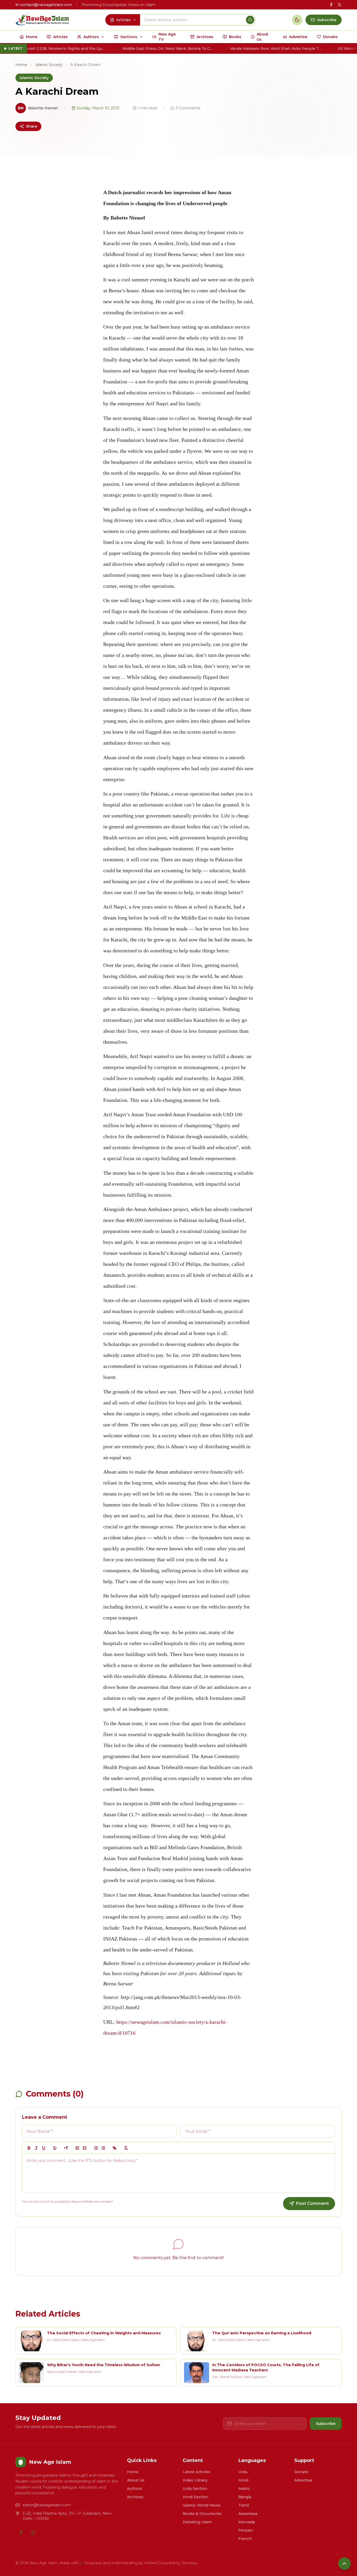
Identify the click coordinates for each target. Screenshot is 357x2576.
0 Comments (188, 108)
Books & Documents (202, 2514)
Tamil (244, 2505)
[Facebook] (21, 2533)
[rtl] (66, 2148)
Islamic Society (49, 65)
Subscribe (326, 2424)
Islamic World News (201, 2505)
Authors (135, 2489)
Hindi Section (195, 2497)
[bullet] (103, 2148)
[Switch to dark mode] (297, 20)
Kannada (247, 2522)
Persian (246, 2530)
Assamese (248, 2514)
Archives (135, 2497)
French (245, 2539)
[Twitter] (33, 2533)
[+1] (85, 2148)
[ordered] (96, 2148)
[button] (55, 2148)
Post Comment (312, 2203)
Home (21, 65)
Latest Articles (196, 2472)
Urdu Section (195, 2489)
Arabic (244, 2489)
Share (31, 126)
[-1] (77, 2148)
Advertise (303, 2480)
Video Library (195, 2480)
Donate (301, 2472)
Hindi (243, 2480)
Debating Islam (197, 2522)
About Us (136, 2480)
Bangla (245, 2497)
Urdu (243, 2472)
